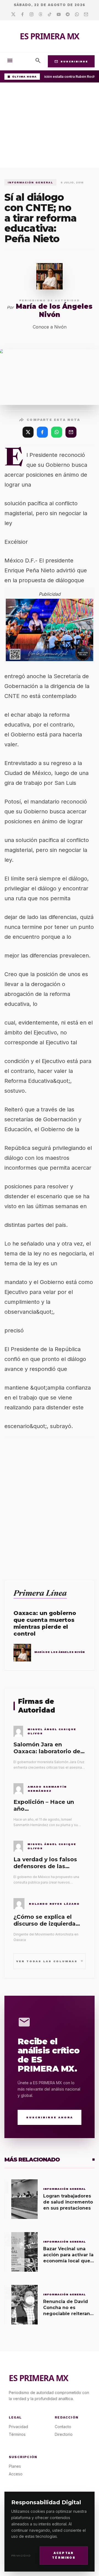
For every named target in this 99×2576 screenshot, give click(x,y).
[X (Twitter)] (28, 432)
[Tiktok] (50, 15)
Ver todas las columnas (50, 1961)
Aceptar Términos (64, 2555)
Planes (15, 2466)
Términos (17, 2434)
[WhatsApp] (57, 432)
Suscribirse (71, 61)
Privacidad (21, 2556)
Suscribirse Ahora (50, 2117)
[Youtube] (59, 15)
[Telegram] (68, 15)
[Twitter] (13, 15)
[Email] (86, 15)
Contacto (63, 2427)
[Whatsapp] (77, 15)
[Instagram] (31, 15)
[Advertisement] (50, 126)
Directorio (64, 2434)
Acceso (16, 2474)
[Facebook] (22, 15)
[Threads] (41, 15)
